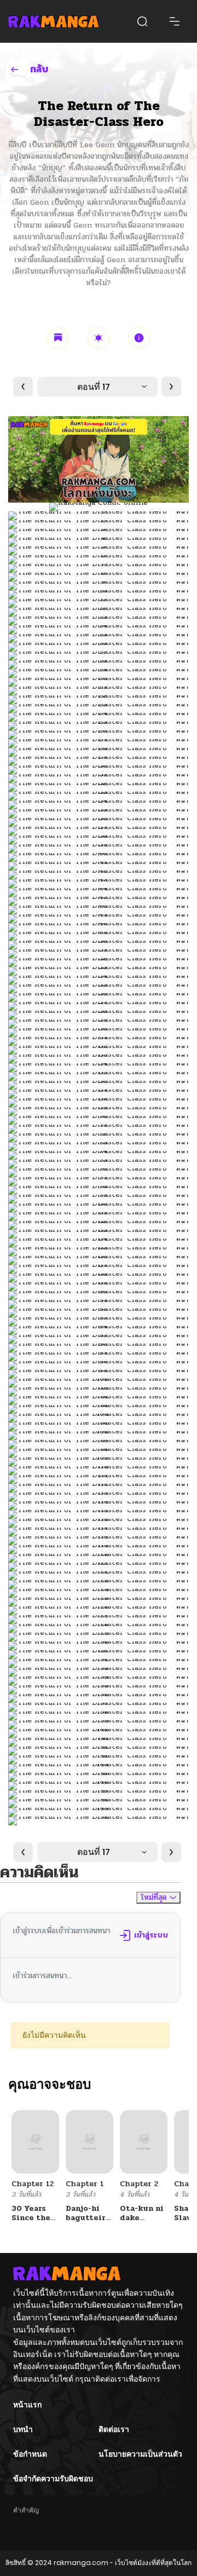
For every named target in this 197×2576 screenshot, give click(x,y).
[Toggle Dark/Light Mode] (99, 338)
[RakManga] (53, 21)
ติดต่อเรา (114, 2429)
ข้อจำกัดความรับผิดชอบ (53, 2479)
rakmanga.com (81, 2563)
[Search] (142, 21)
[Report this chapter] (139, 338)
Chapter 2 (139, 2184)
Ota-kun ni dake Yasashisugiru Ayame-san (149, 2222)
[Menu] (175, 21)
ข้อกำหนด (30, 2454)
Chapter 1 (85, 2184)
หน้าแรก (27, 2405)
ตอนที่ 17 (94, 387)
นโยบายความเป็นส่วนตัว (140, 2454)
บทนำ (23, 2429)
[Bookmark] (58, 338)
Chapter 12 (33, 2184)
